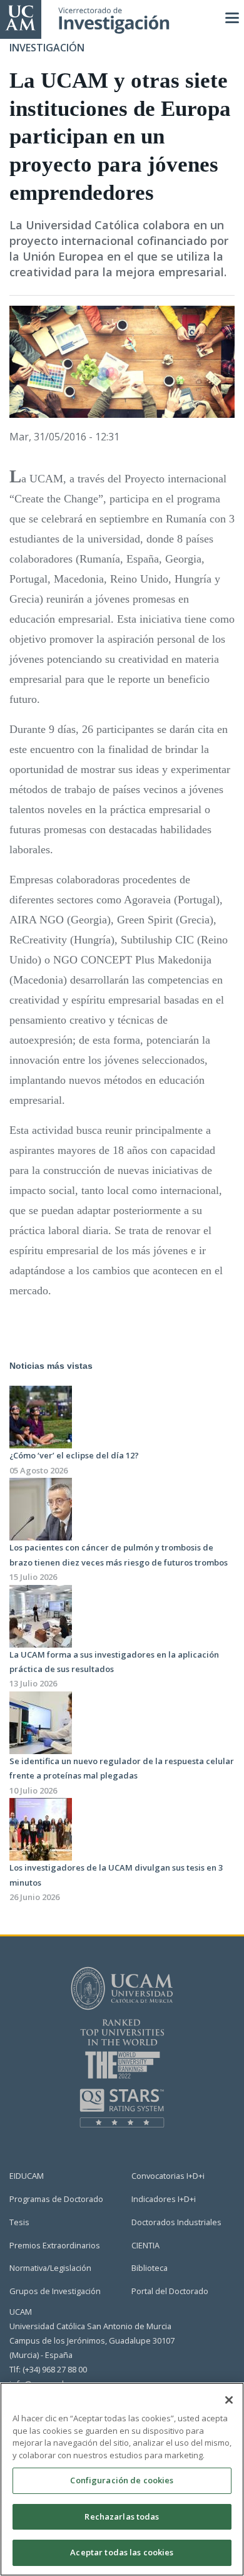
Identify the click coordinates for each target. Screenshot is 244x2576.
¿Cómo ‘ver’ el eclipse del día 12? (74, 1455)
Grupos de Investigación (55, 2291)
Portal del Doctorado (170, 2291)
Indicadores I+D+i (164, 2199)
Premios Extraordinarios (55, 2245)
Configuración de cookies (122, 2480)
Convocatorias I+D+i (168, 2176)
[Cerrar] (229, 2400)
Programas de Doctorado (56, 2199)
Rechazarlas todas (122, 2516)
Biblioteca (150, 2268)
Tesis (19, 2222)
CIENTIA (145, 2245)
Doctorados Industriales (176, 2222)
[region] (122, 2479)
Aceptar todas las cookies (122, 2552)
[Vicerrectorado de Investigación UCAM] (21, 17)
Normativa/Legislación (50, 2268)
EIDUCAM (27, 2176)
